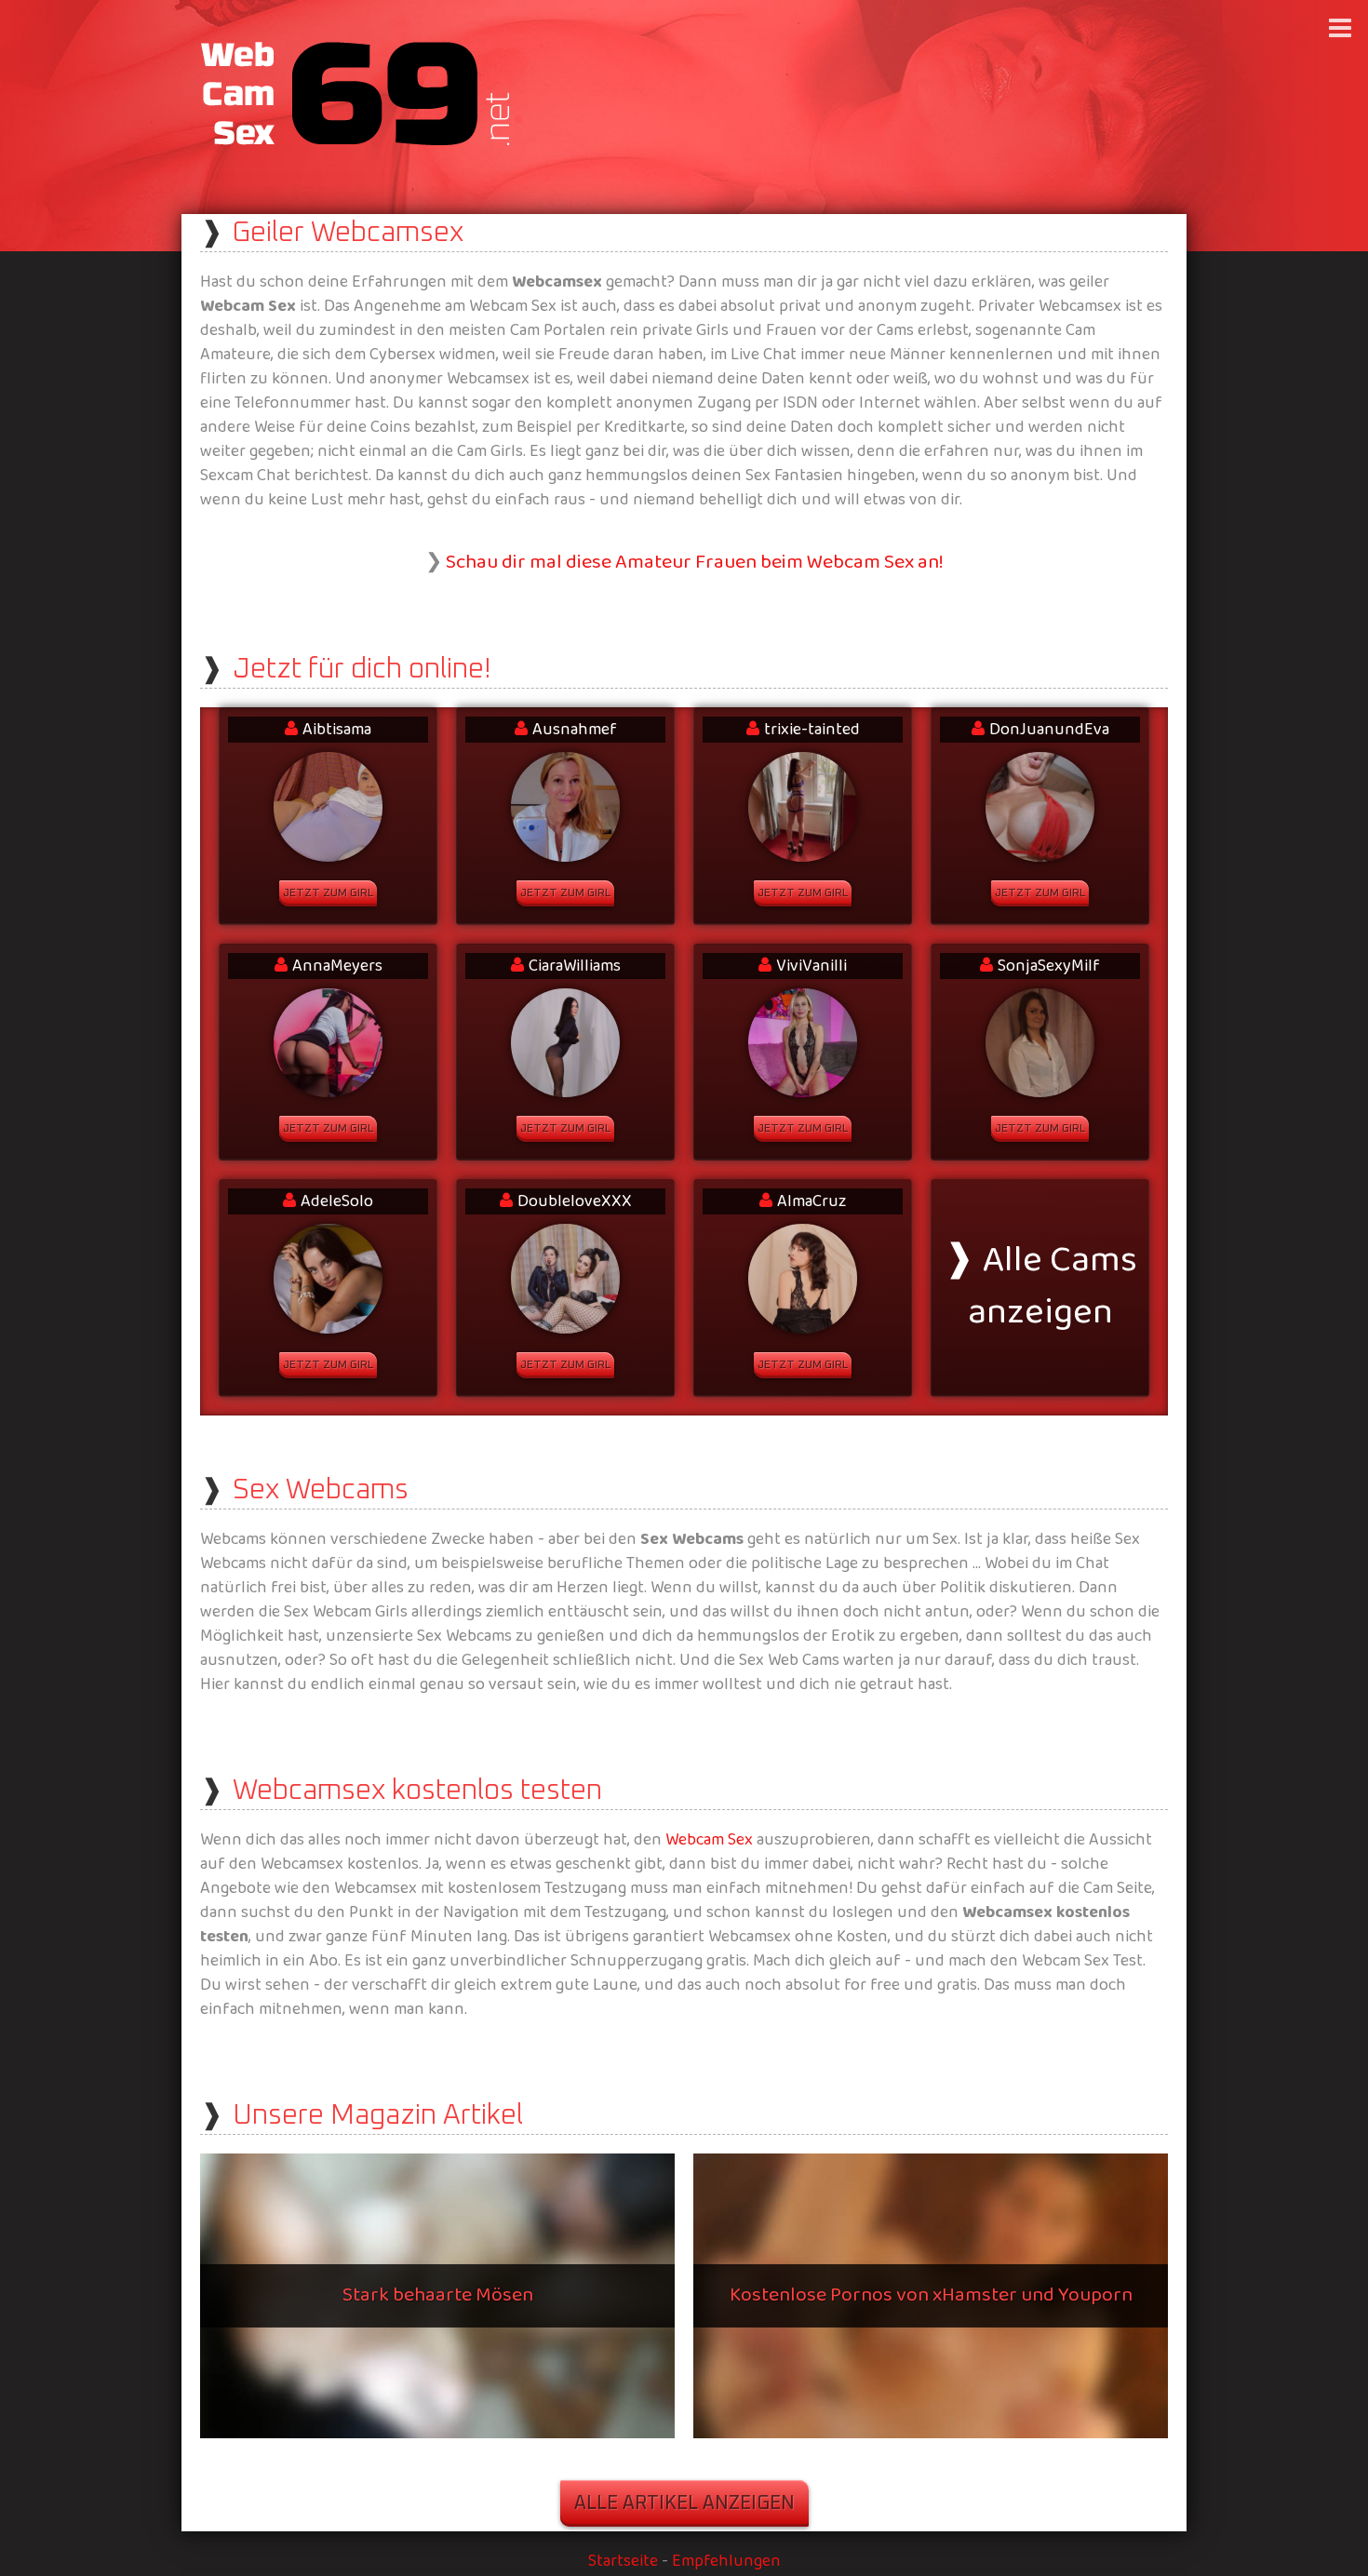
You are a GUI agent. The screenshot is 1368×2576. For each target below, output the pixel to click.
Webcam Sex (709, 1840)
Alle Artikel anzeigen (684, 2503)
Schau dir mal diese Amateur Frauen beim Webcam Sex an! (695, 563)
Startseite (623, 2562)
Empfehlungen (726, 2562)
